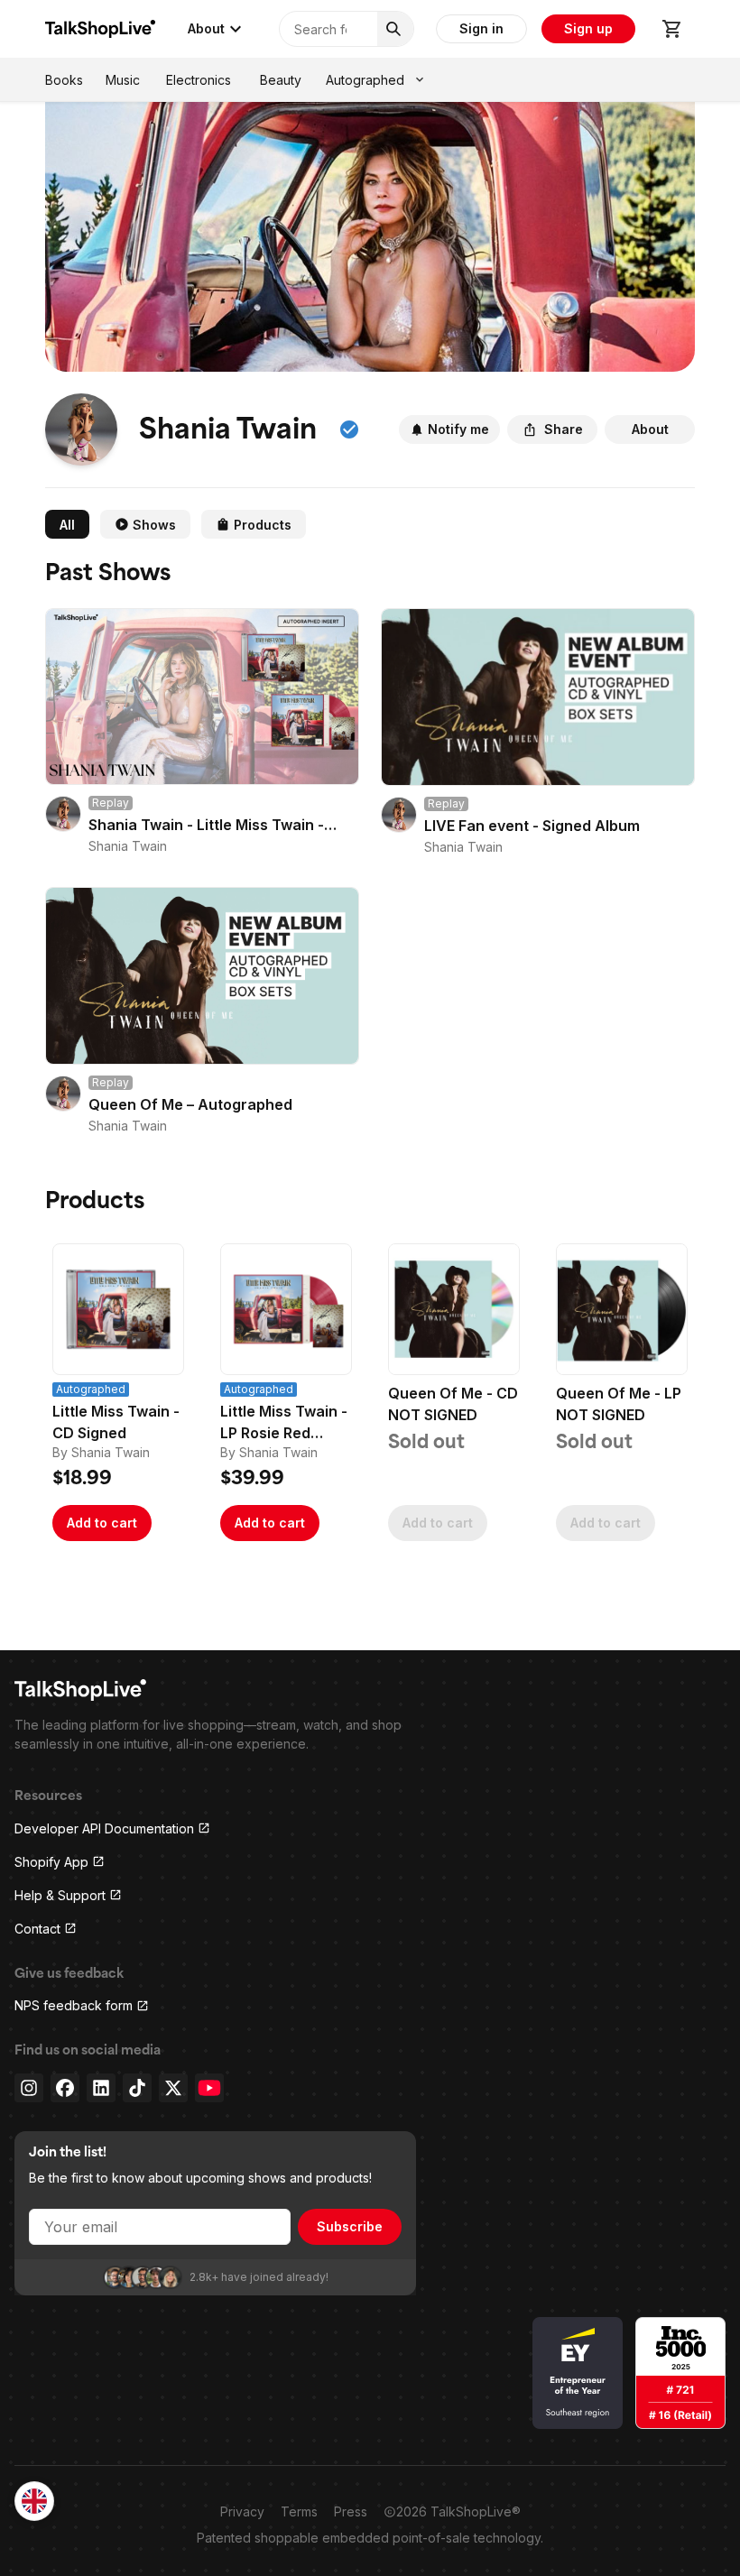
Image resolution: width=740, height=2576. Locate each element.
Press (351, 2511)
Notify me (458, 429)
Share (564, 429)
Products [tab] (263, 525)
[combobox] (34, 2501)
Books (64, 80)
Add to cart (102, 1523)
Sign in (481, 28)
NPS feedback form (74, 2005)
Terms (299, 2511)
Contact (37, 1929)
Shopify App (51, 1862)
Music (123, 80)
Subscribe (350, 2226)
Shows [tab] (154, 525)
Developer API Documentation (104, 1828)
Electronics (199, 80)
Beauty (281, 80)
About (206, 28)
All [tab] (67, 525)
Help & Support (60, 1895)
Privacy (242, 2511)
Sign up (588, 28)
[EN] (34, 2501)
